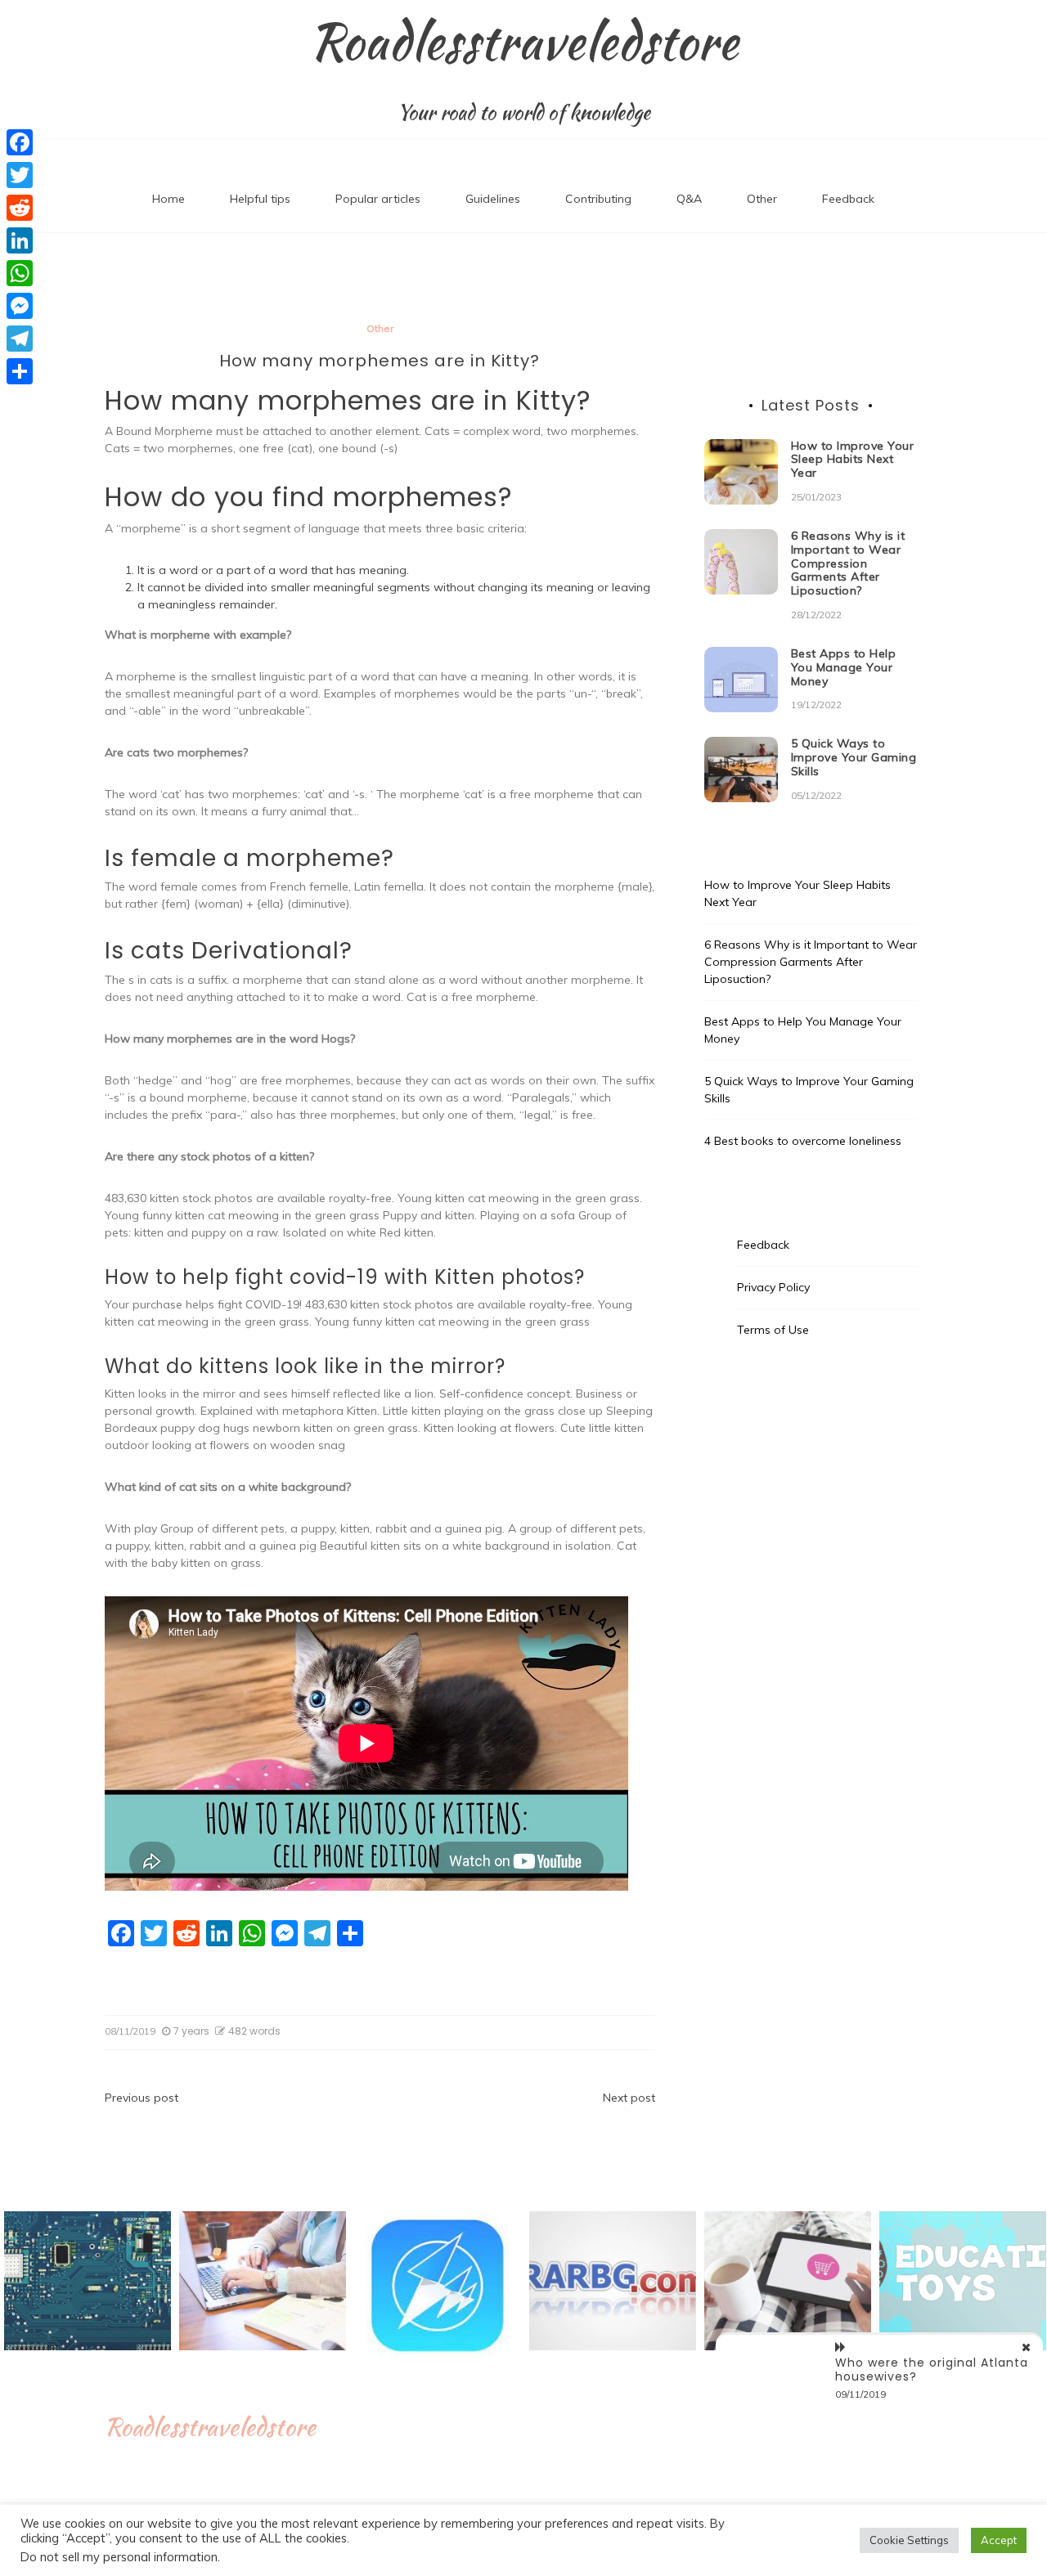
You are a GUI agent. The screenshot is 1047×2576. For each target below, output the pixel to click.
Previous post (142, 2098)
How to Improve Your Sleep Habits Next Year (853, 460)
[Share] (20, 371)
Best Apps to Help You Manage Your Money (844, 667)
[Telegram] (20, 339)
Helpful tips (260, 199)
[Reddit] (20, 208)
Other (762, 199)
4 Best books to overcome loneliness (803, 1141)
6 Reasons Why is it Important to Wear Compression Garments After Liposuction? (848, 563)
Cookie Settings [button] (909, 2540)
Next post (629, 2098)
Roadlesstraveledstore (524, 42)
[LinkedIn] (20, 240)
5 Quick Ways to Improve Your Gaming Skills (854, 757)
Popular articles (378, 199)
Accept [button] (999, 2540)
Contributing (598, 199)
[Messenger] (20, 306)
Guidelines (493, 199)
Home (169, 199)
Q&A (689, 199)
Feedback (848, 199)
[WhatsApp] (20, 273)
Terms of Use (773, 1330)
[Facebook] (20, 142)
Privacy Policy (773, 1287)
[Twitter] (20, 175)
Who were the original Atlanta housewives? (932, 2370)
